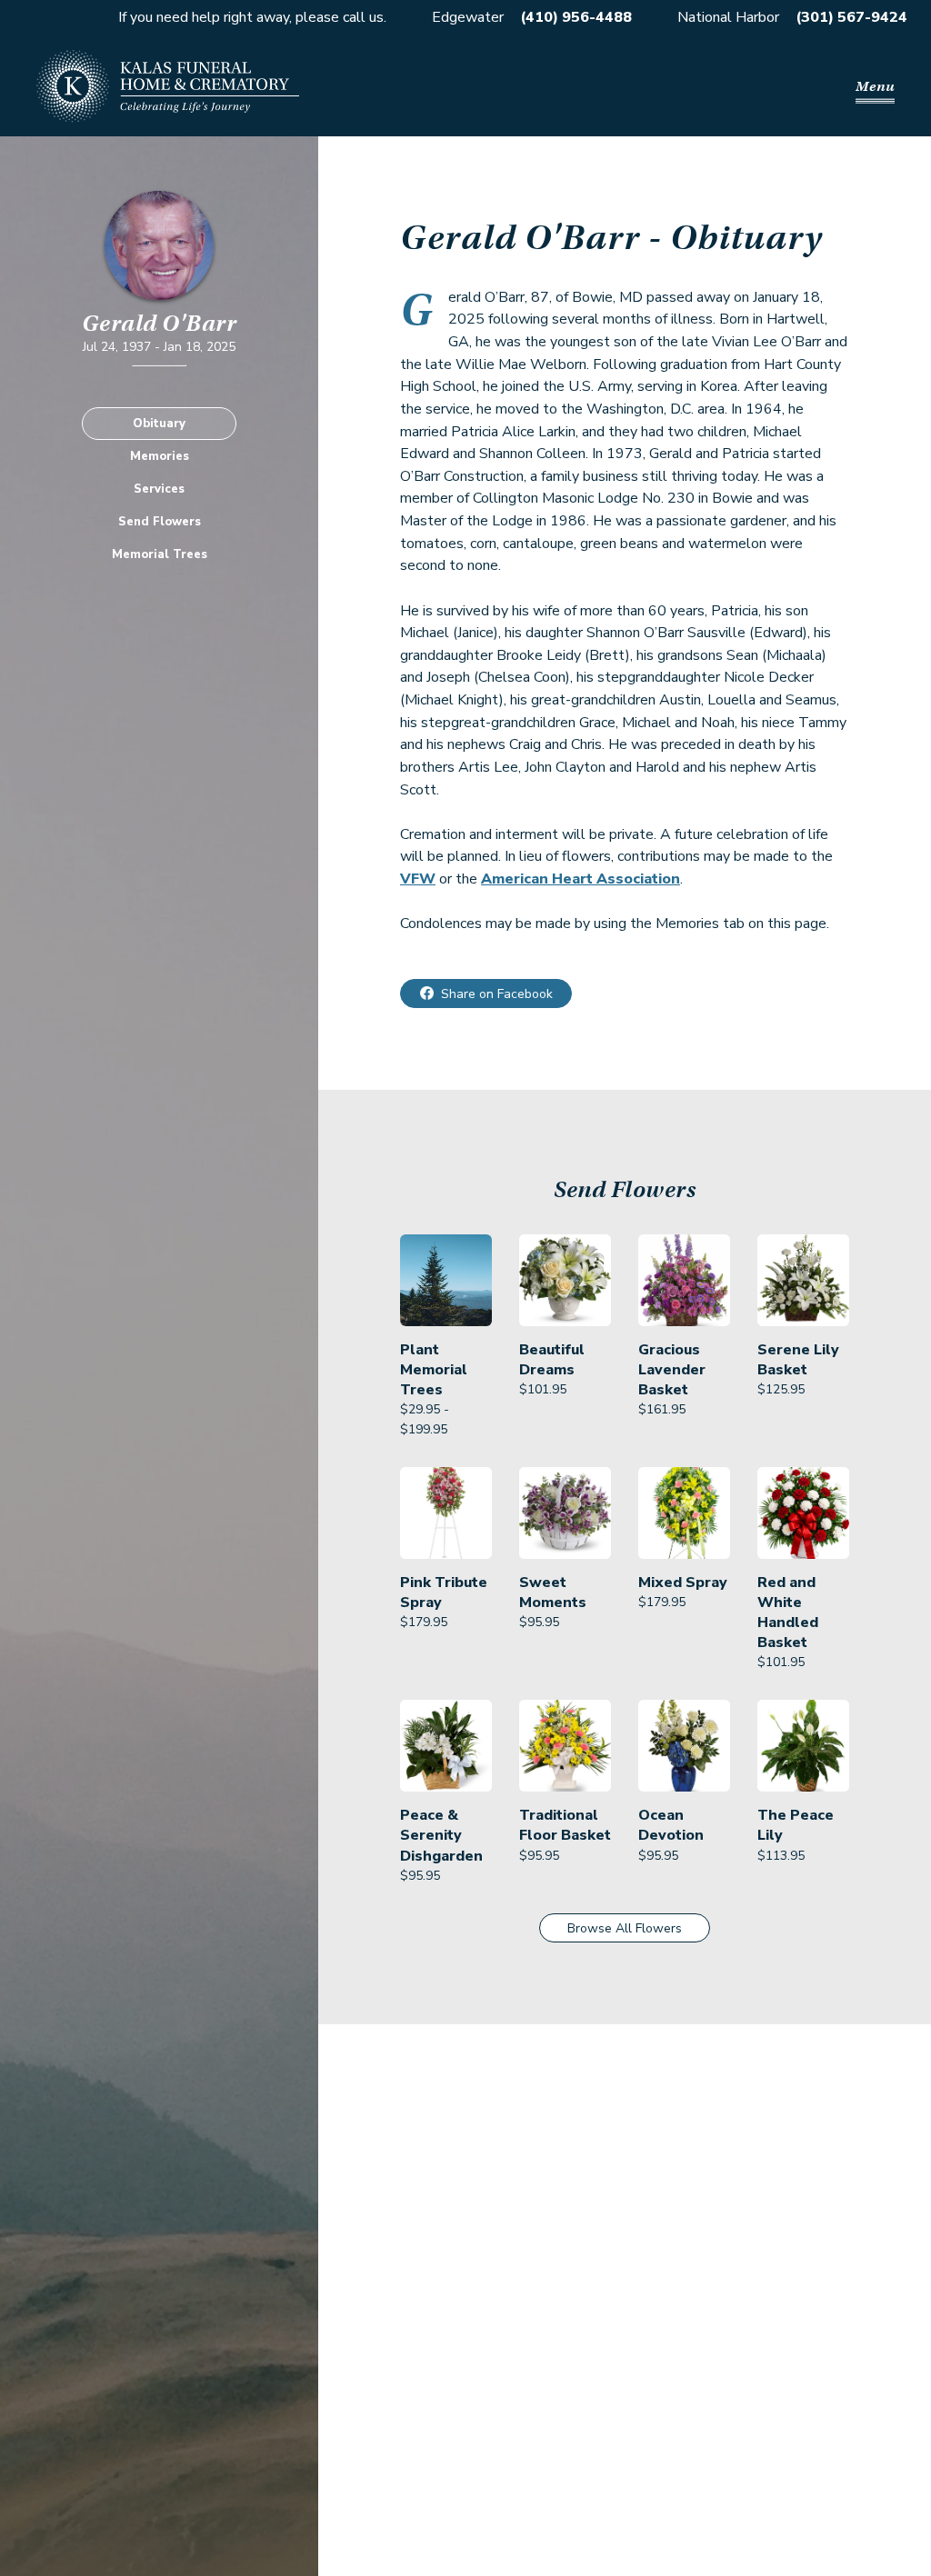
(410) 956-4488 (576, 17)
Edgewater (468, 17)
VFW (418, 879)
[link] (446, 1337)
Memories (160, 456)
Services (159, 489)
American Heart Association (581, 879)
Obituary (159, 424)
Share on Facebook (497, 994)
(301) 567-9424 (851, 17)
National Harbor (728, 17)
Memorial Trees (160, 554)
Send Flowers (160, 522)
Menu (875, 86)
